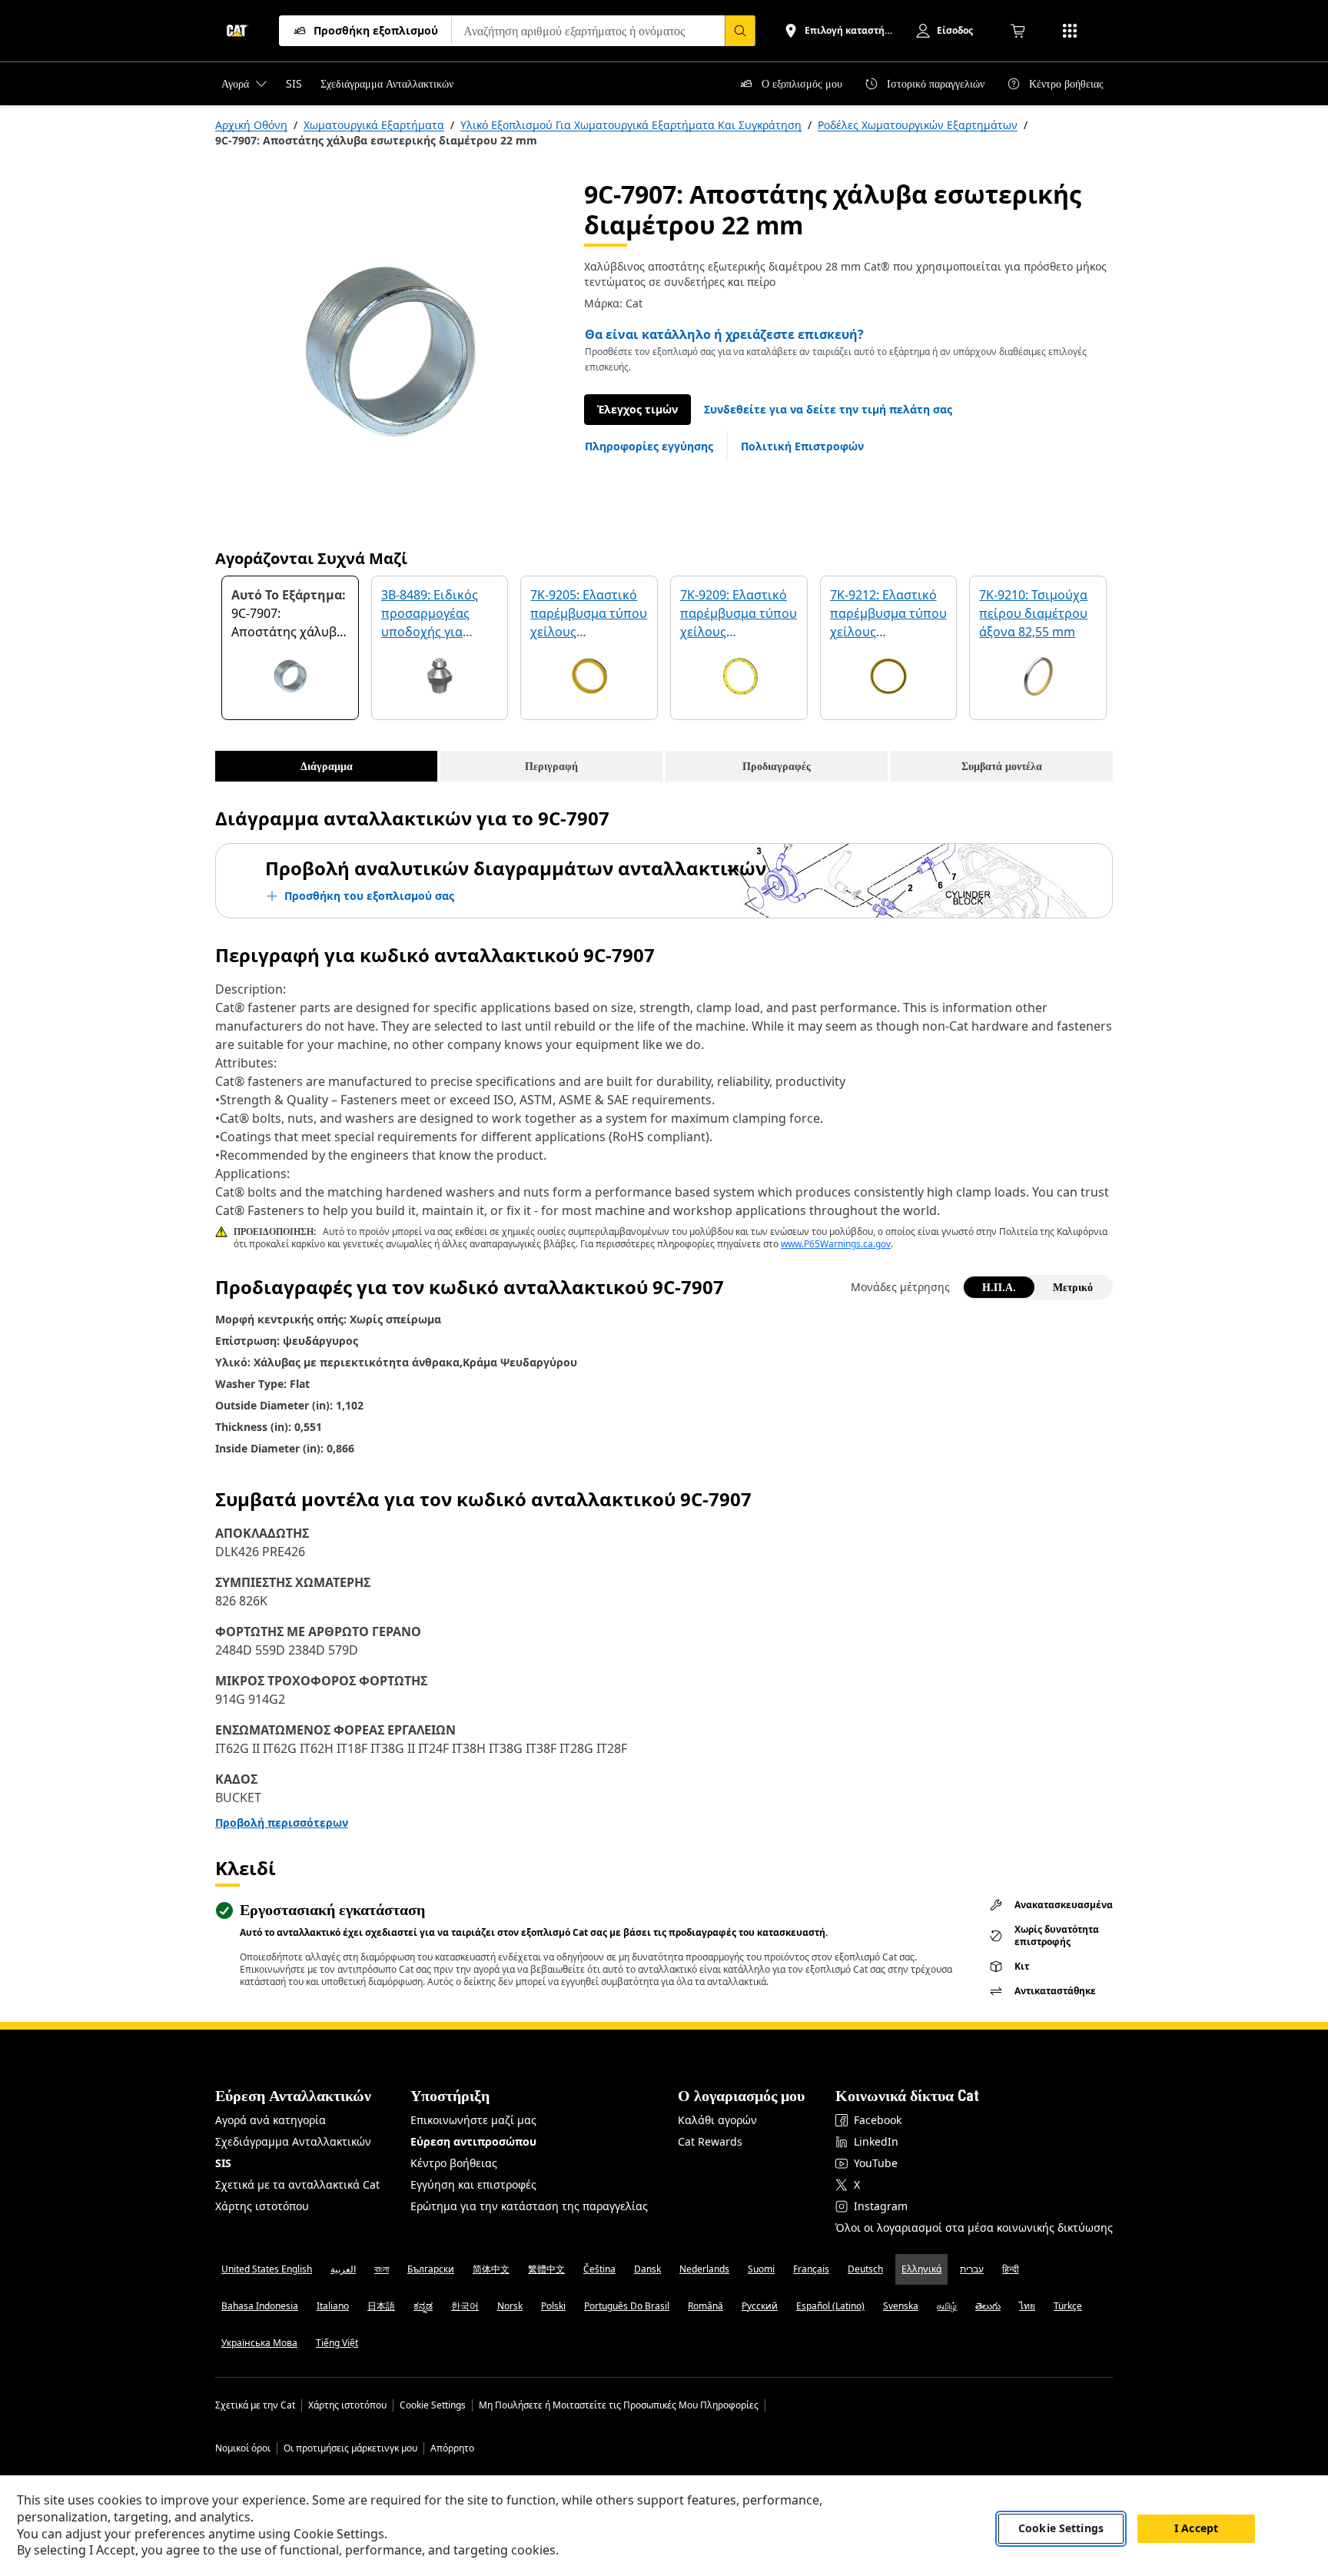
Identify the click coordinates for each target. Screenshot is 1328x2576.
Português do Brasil (627, 2306)
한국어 (465, 2306)
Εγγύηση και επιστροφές (473, 2184)
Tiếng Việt (337, 2343)
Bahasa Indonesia (260, 2306)
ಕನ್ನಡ (423, 2306)
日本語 (381, 2306)
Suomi (761, 2269)
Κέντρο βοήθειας (454, 2163)
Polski (553, 2306)
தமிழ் (947, 2306)
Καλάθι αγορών (717, 2120)
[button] (828, 410)
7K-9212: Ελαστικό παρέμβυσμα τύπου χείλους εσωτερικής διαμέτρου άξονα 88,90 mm (888, 614)
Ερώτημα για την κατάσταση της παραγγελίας (529, 2206)
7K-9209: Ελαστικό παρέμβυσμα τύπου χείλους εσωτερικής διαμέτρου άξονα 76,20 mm (739, 614)
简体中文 (491, 2269)
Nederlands (704, 2269)
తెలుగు (988, 2306)
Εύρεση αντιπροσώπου (473, 2141)
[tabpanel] (387, 351)
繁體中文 (546, 2269)
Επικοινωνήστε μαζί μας (473, 2120)
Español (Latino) (830, 2306)
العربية (343, 2269)
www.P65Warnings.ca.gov (836, 1244)
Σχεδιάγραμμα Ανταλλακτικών (293, 2141)
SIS (223, 2163)
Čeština (599, 2269)
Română (705, 2306)
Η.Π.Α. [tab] (999, 1287)
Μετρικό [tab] (1073, 1287)
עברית (972, 2269)
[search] (740, 31)
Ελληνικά (921, 2269)
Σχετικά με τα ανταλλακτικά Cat (297, 2184)
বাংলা (382, 2269)
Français (811, 2269)
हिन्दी (1011, 2269)
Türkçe (1068, 2306)
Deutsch (865, 2269)
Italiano (333, 2306)
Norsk (510, 2306)
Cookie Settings (433, 2405)
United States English (267, 2269)
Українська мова (259, 2343)
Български (431, 2269)
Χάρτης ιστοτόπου (262, 2206)
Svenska (901, 2306)
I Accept (1196, 2529)
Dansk (647, 2269)
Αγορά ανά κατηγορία (271, 2120)
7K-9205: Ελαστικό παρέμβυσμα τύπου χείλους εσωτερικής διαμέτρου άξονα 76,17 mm (589, 614)
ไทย (1027, 2306)
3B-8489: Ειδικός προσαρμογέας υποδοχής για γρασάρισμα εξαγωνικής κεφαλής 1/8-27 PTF (438, 614)
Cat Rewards (710, 2141)
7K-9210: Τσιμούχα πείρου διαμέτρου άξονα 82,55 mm (1033, 613)
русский (760, 2306)
